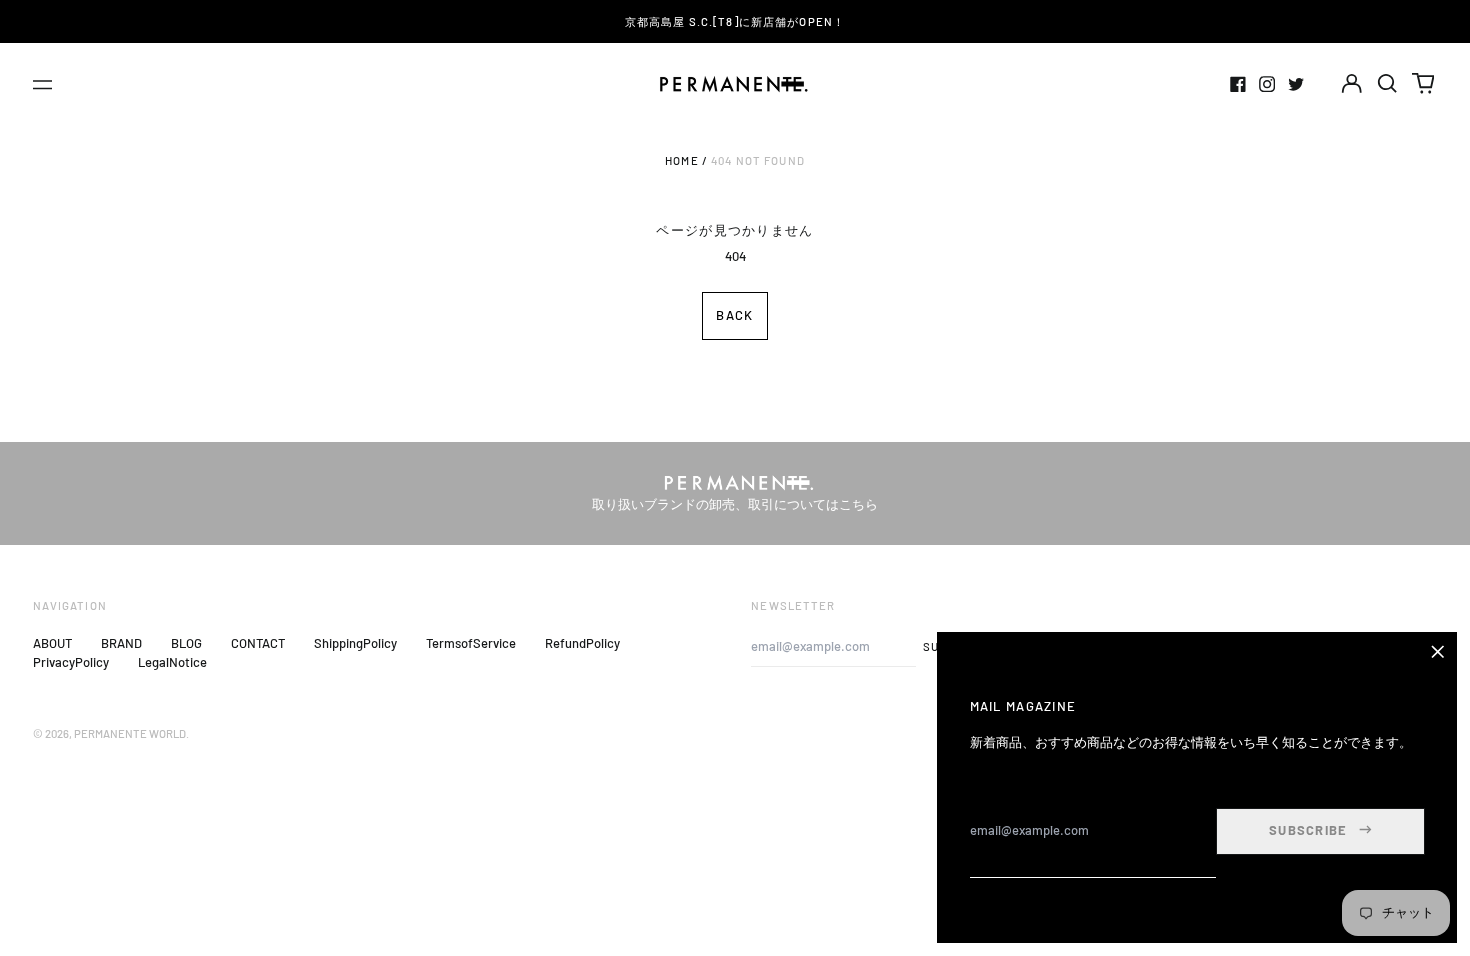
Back (734, 315)
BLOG (186, 643)
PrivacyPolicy (71, 662)
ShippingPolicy (355, 643)
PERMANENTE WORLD (130, 733)
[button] (1387, 83)
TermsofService (471, 643)
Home (682, 160)
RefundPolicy (582, 643)
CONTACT (258, 643)
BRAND (121, 643)
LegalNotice (172, 662)
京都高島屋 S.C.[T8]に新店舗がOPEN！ (735, 21)
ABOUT (52, 643)
